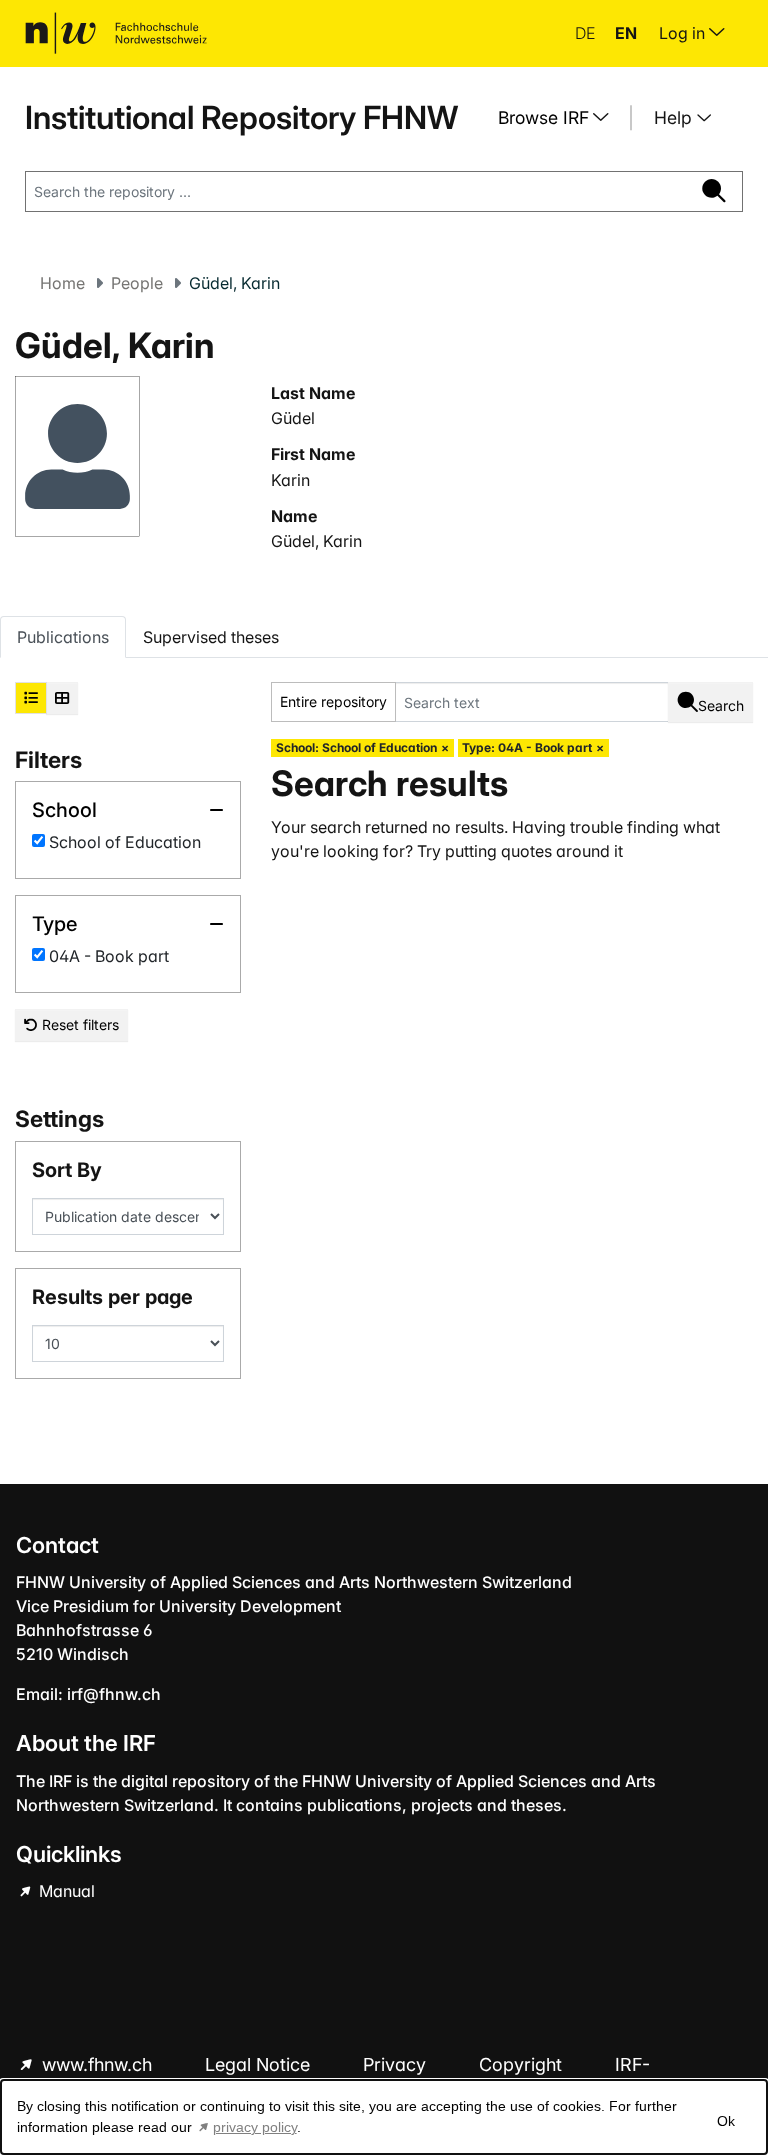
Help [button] (675, 117)
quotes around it (562, 851)
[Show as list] (31, 698)
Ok (726, 2121)
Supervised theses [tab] (211, 637)
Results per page (112, 1297)
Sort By (67, 1170)
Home (62, 283)
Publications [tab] (63, 637)
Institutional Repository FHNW (241, 117)
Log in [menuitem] (684, 33)
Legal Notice (260, 2064)
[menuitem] (561, 118)
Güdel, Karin (316, 541)
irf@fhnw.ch (114, 1694)
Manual (65, 1891)
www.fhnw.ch (97, 2064)
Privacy (397, 2064)
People (137, 283)
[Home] (116, 33)
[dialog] (384, 2117)
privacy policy (255, 2127)
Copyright (523, 2064)
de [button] (587, 33)
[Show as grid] (62, 698)
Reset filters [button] (78, 1024)
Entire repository (333, 701)
